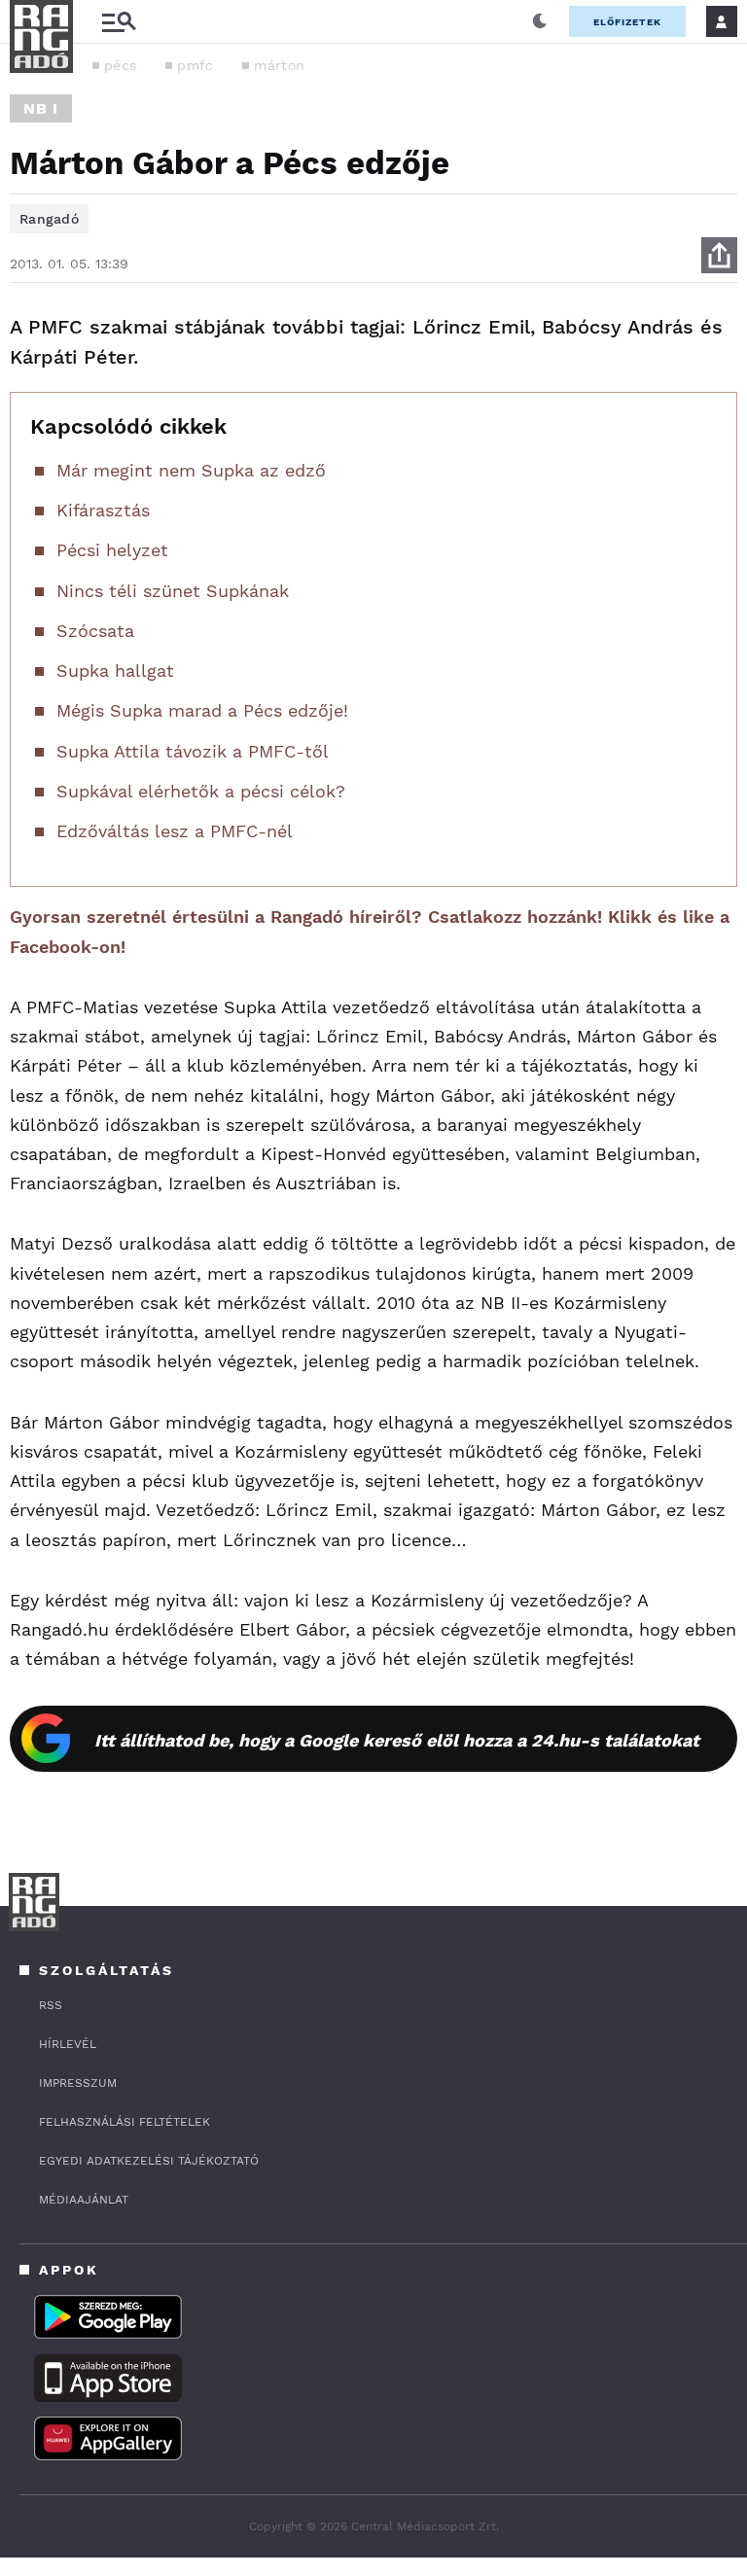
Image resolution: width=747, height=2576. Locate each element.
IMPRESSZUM (78, 2083)
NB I (41, 108)
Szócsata (95, 631)
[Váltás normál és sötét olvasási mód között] (540, 21)
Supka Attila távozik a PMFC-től (193, 751)
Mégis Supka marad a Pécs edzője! (202, 710)
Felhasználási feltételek (124, 2122)
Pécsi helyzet (112, 550)
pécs (120, 65)
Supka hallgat (115, 670)
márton (279, 65)
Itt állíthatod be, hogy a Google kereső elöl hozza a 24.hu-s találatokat (397, 1740)
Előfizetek (627, 22)
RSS (51, 2005)
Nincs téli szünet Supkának (173, 591)
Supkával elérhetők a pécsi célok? (201, 791)
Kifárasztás (103, 510)
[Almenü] (119, 22)
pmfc (195, 65)
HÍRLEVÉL (68, 2044)
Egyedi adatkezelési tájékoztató (149, 2161)
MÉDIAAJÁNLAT (84, 2200)
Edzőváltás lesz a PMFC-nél (175, 831)
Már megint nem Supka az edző (191, 470)
